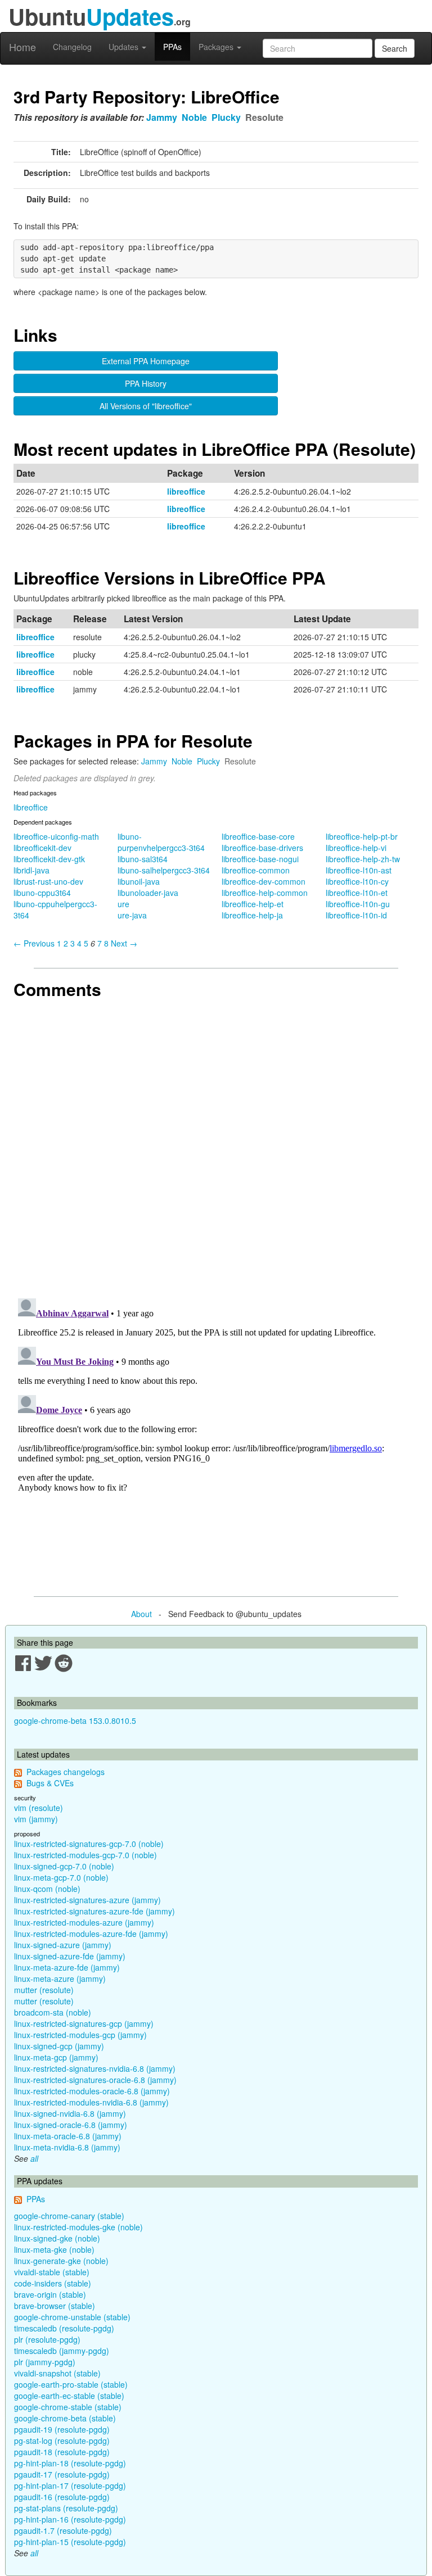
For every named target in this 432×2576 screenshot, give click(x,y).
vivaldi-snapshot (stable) (57, 2373)
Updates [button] (125, 47)
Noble (194, 117)
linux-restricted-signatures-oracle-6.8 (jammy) (95, 2080)
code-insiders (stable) (53, 2283)
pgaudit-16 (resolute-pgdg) (62, 2497)
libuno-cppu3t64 (42, 893)
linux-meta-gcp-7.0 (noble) (61, 1877)
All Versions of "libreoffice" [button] (146, 406)
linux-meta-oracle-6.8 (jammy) (68, 2136)
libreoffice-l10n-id (356, 915)
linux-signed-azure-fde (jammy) (70, 1956)
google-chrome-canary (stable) (69, 2216)
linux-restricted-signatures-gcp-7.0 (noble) (89, 1844)
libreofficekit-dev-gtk (49, 859)
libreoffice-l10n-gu (358, 904)
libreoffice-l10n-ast (359, 870)
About (141, 1614)
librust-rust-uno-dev (48, 881)
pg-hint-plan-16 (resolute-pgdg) (70, 2519)
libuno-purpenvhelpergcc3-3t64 (161, 842)
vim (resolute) (39, 1808)
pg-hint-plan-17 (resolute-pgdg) (70, 2486)
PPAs (172, 47)
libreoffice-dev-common (264, 881)
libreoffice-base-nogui (260, 859)
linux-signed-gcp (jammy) (59, 2046)
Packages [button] (217, 47)
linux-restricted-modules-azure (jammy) (84, 1922)
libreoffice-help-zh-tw (363, 859)
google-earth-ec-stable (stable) (69, 2396)
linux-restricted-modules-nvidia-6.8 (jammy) (91, 2102)
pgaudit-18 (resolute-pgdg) (62, 2452)
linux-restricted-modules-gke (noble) (78, 2227)
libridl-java (31, 870)
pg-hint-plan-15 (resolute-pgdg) (70, 2542)
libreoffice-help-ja (252, 915)
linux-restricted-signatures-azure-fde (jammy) (94, 1911)
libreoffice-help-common (265, 893)
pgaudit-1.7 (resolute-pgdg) (63, 2530)
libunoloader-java (148, 893)
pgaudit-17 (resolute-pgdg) (62, 2474)
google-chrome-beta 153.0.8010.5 (75, 1721)
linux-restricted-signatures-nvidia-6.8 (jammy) (95, 2068)
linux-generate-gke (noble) (61, 2261)
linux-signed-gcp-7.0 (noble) (64, 1866)
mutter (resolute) (44, 1990)
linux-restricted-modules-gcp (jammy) (80, 2035)
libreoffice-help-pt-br (362, 836)
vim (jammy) (36, 1819)
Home (22, 47)
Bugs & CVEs (50, 1783)
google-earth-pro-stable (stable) (71, 2384)
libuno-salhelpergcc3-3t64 (164, 870)
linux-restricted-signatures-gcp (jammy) (84, 2023)
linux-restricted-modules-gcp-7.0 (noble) (85, 1855)
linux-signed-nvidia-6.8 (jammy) (70, 2113)
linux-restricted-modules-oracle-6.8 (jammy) (92, 2091)
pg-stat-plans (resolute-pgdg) (66, 2508)
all (34, 2158)
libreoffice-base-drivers (262, 848)
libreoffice (186, 491)
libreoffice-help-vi (356, 848)
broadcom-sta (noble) (53, 2012)
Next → (124, 943)
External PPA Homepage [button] (146, 361)
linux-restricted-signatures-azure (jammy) (87, 1900)
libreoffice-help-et (253, 904)
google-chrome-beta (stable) (65, 2418)
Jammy (162, 117)
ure (123, 904)
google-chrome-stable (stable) (68, 2407)
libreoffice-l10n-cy (357, 881)
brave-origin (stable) (50, 2294)
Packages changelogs (66, 1772)
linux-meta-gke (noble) (54, 2249)
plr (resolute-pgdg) (47, 2339)
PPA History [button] (146, 383)
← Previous (34, 943)
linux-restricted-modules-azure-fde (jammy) (91, 1934)
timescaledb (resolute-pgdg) (64, 2328)
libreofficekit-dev (42, 848)
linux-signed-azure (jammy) (63, 1945)
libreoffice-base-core (258, 836)
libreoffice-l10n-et (357, 893)
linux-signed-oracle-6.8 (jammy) (71, 2125)
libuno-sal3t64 (143, 859)
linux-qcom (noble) (47, 1889)
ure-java (132, 915)
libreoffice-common (256, 870)
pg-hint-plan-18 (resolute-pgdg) (70, 2463)
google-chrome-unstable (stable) (72, 2317)
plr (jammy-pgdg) (45, 2362)
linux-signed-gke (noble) (57, 2238)
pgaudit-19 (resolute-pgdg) (62, 2429)
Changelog (72, 47)
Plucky (226, 117)
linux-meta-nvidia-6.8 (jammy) (67, 2147)
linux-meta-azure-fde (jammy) (67, 1967)
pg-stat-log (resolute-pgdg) (62, 2441)
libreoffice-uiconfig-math (56, 836)
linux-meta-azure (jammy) (60, 1979)
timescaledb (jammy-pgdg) (62, 2351)
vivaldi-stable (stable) (52, 2272)
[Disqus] (216, 1144)
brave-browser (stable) (55, 2306)
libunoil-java (139, 881)
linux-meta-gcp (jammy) (56, 2057)
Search (395, 48)
